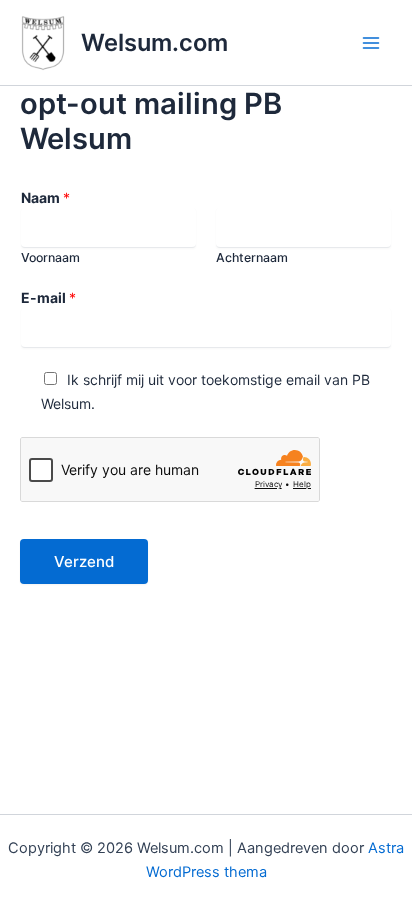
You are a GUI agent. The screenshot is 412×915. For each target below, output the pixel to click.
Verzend (84, 561)
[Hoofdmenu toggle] (371, 43)
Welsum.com (154, 42)
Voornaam (50, 257)
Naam (45, 197)
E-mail (48, 297)
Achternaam (252, 257)
